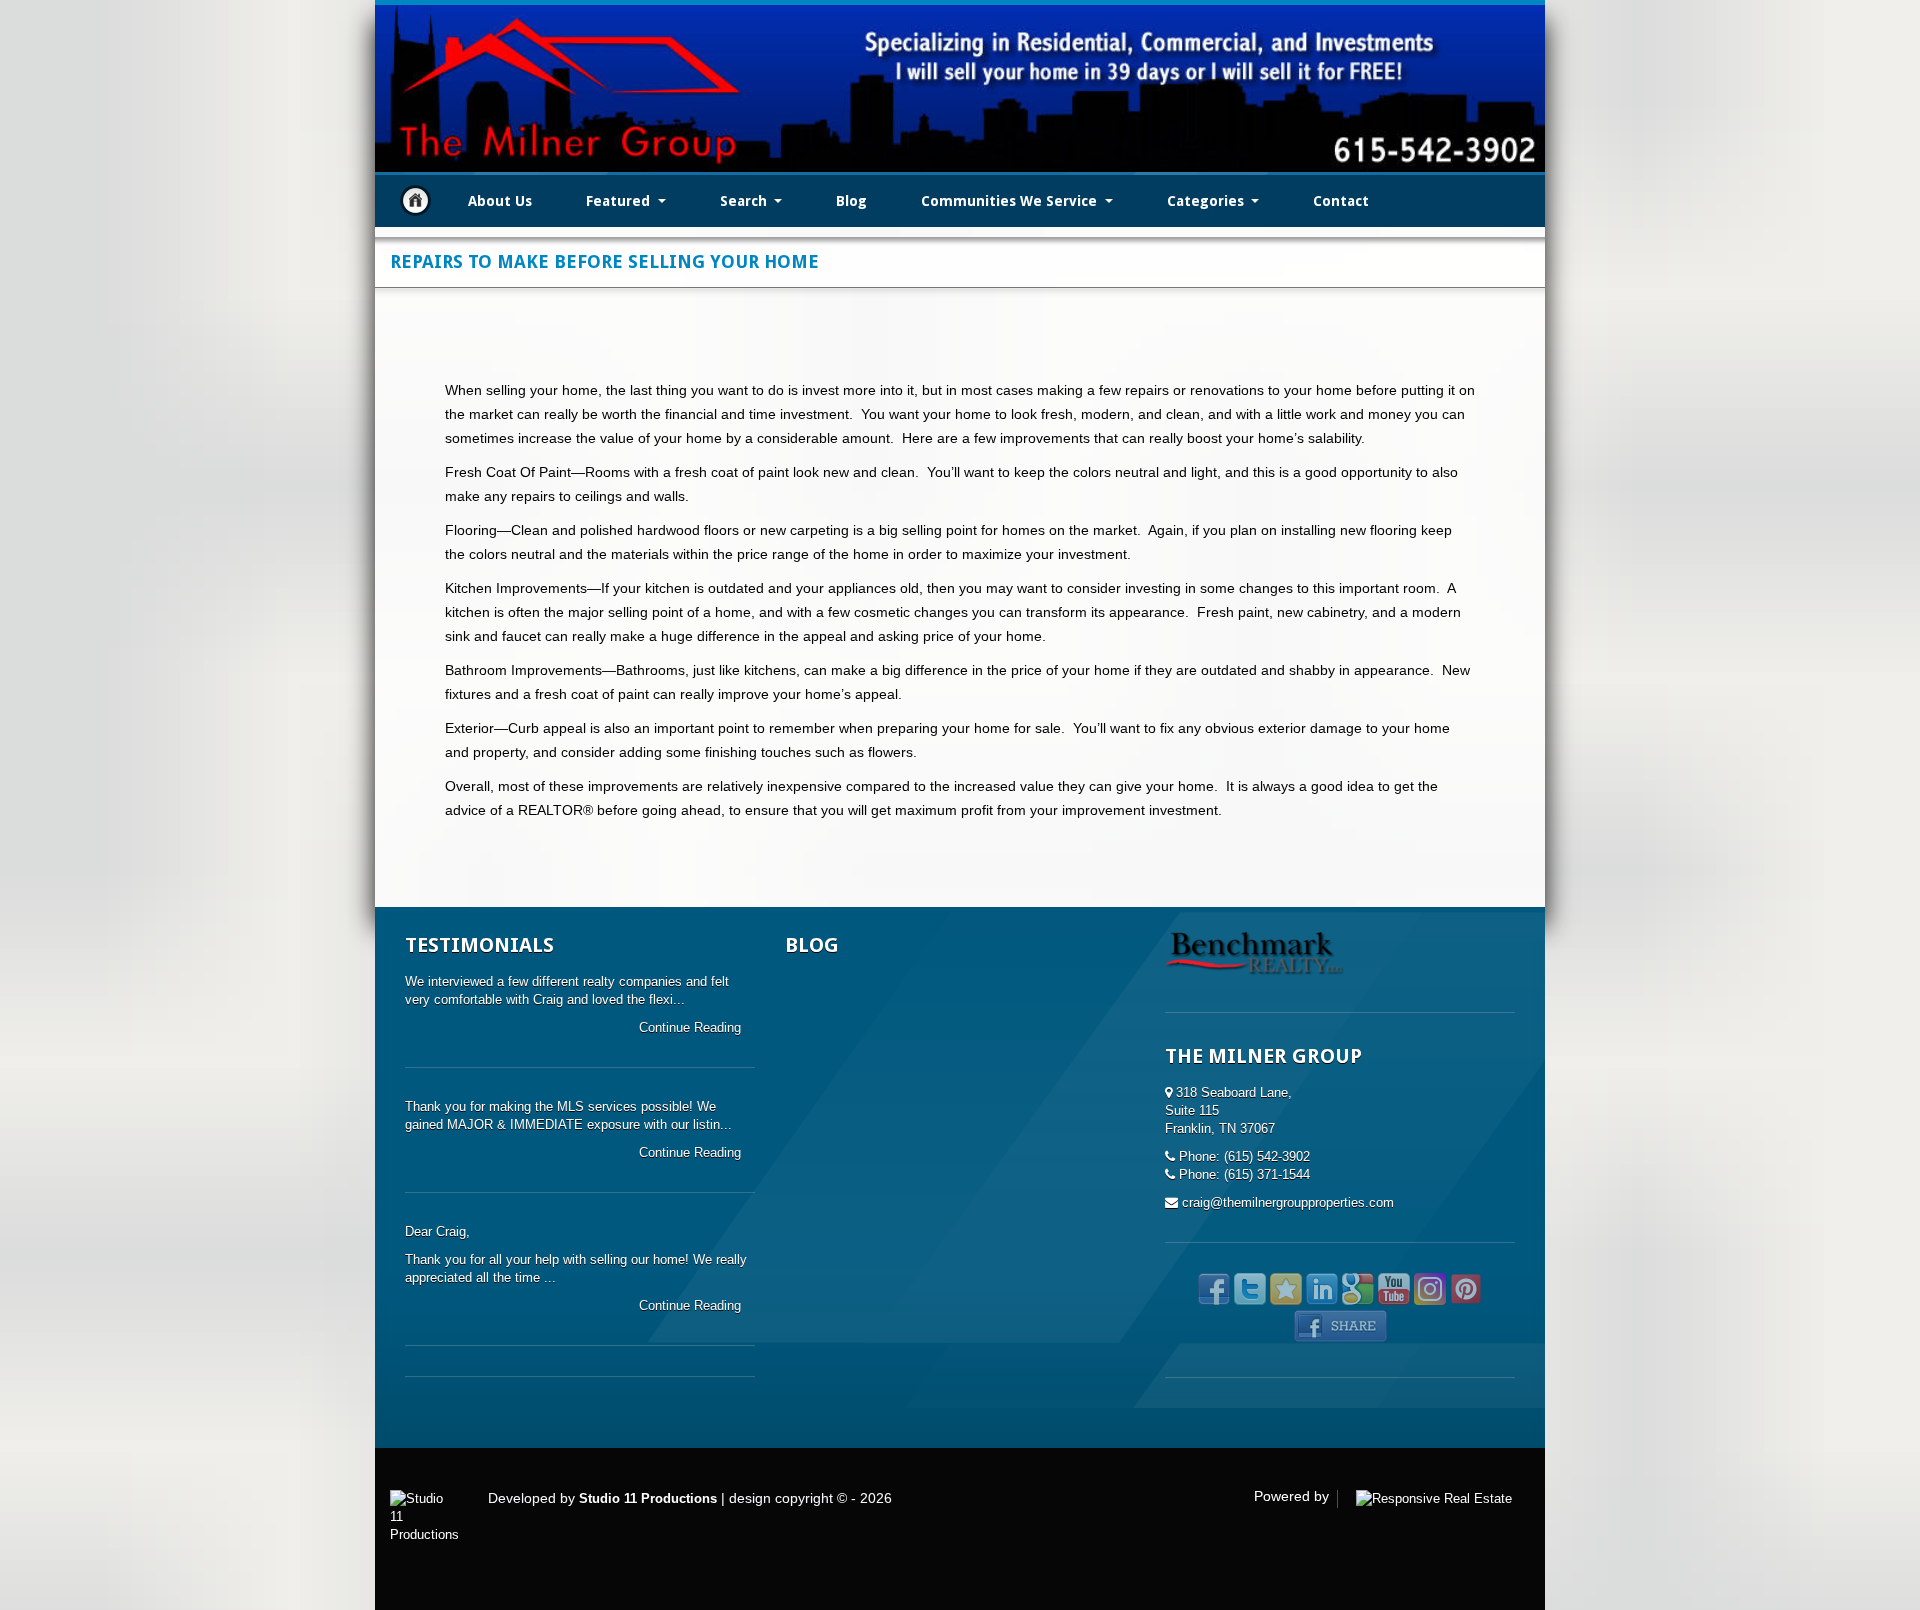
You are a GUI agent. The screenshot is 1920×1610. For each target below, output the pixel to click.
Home (415, 200)
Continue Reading (692, 1027)
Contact (1341, 201)
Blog (851, 201)
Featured (620, 201)
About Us (500, 201)
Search (745, 201)
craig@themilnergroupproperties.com (1288, 1202)
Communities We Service (1011, 201)
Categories (1207, 201)
